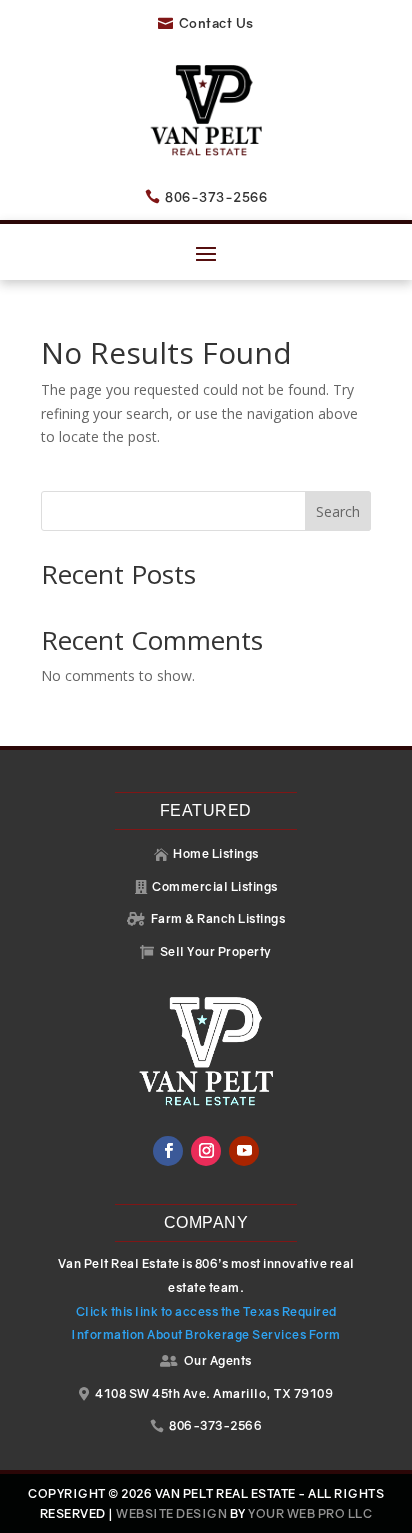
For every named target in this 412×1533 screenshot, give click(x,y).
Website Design (171, 1513)
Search (338, 511)
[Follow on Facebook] (168, 1151)
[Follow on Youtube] (244, 1151)
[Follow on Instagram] (206, 1151)
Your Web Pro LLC (310, 1513)
